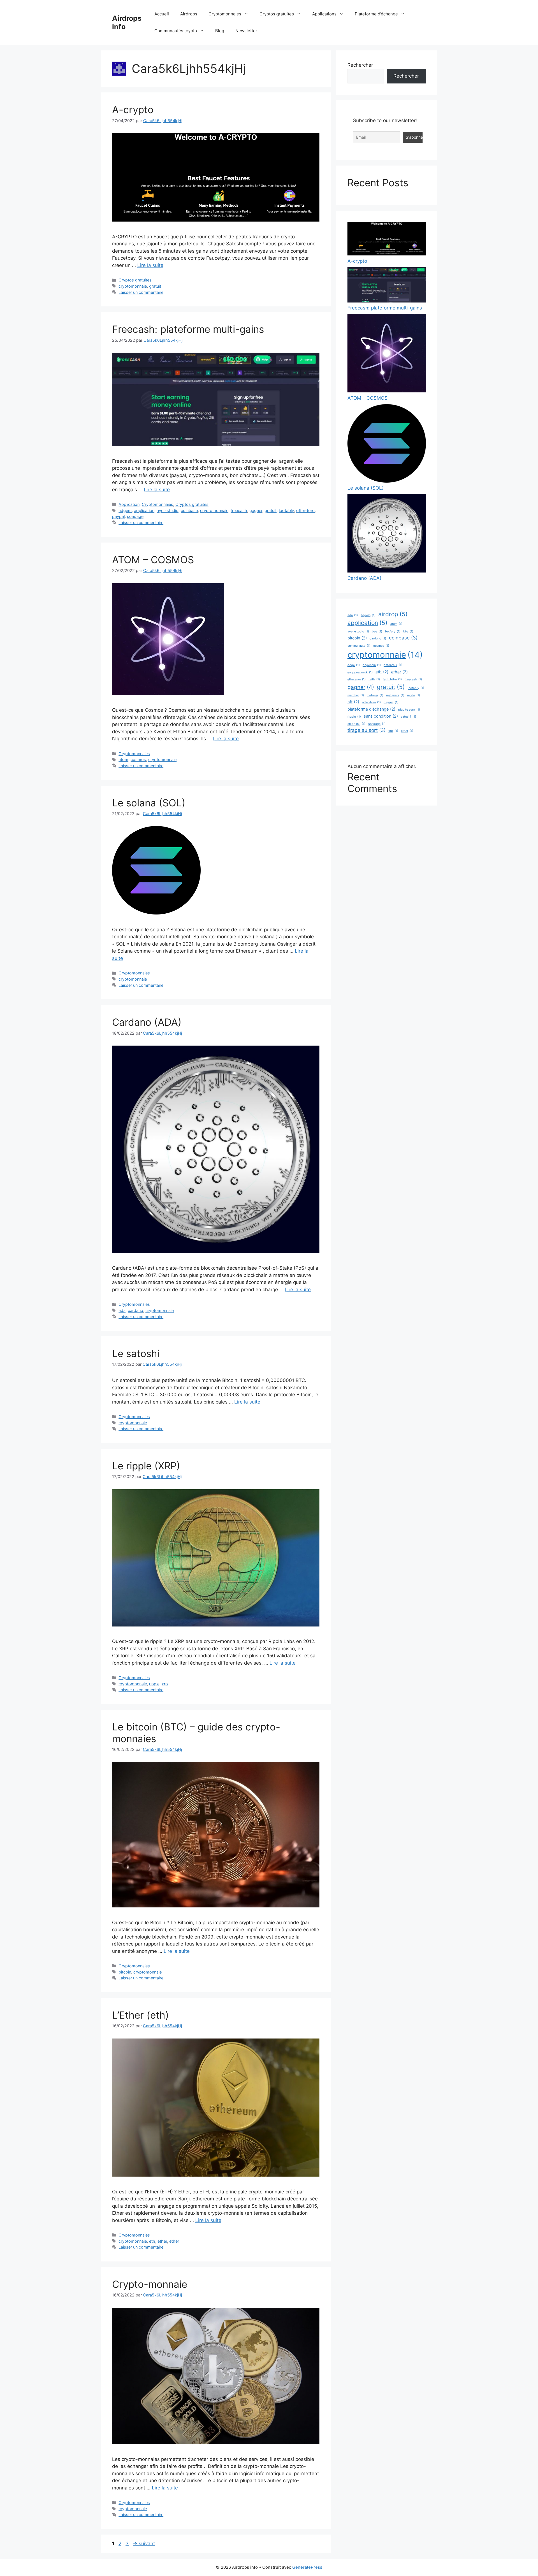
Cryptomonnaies (225, 14)
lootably (286, 510)
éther (162, 2241)
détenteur (393, 665)
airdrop (393, 614)
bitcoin (125, 1972)
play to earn (409, 710)
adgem (125, 510)
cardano (135, 1310)
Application (129, 504)
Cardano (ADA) (147, 1022)
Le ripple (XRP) (146, 1466)
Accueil (162, 14)
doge (354, 665)
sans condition (381, 716)
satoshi (408, 717)
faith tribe (392, 679)
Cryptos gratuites (277, 14)
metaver (375, 695)
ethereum (357, 679)
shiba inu (356, 724)
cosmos (138, 759)
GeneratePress (307, 2567)
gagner (256, 510)
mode (414, 695)
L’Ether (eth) (141, 2015)
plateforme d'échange (371, 709)
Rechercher (360, 65)
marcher (356, 695)
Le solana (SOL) (149, 803)
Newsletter (246, 31)
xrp (165, 1684)
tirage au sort (367, 730)
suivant (144, 2544)
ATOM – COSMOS (153, 560)
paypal (118, 516)
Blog (220, 31)
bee (377, 631)
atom (123, 759)
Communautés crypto (176, 31)
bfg (408, 631)
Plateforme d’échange (376, 14)
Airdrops (189, 14)
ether (174, 2241)
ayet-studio (168, 510)
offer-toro (305, 510)
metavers (395, 695)
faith (374, 679)
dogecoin (372, 665)
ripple (154, 1684)
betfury (393, 631)
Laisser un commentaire (141, 292)
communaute (359, 646)
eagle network (360, 672)
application (144, 510)
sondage (135, 516)
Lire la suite (150, 265)
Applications (324, 14)
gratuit (155, 286)
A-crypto (133, 110)
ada (122, 1310)
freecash (239, 510)
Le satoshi (136, 1353)
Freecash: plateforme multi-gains (188, 329)
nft (353, 702)
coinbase (189, 510)
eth (152, 2241)
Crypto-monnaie (150, 2284)
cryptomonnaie (133, 286)
